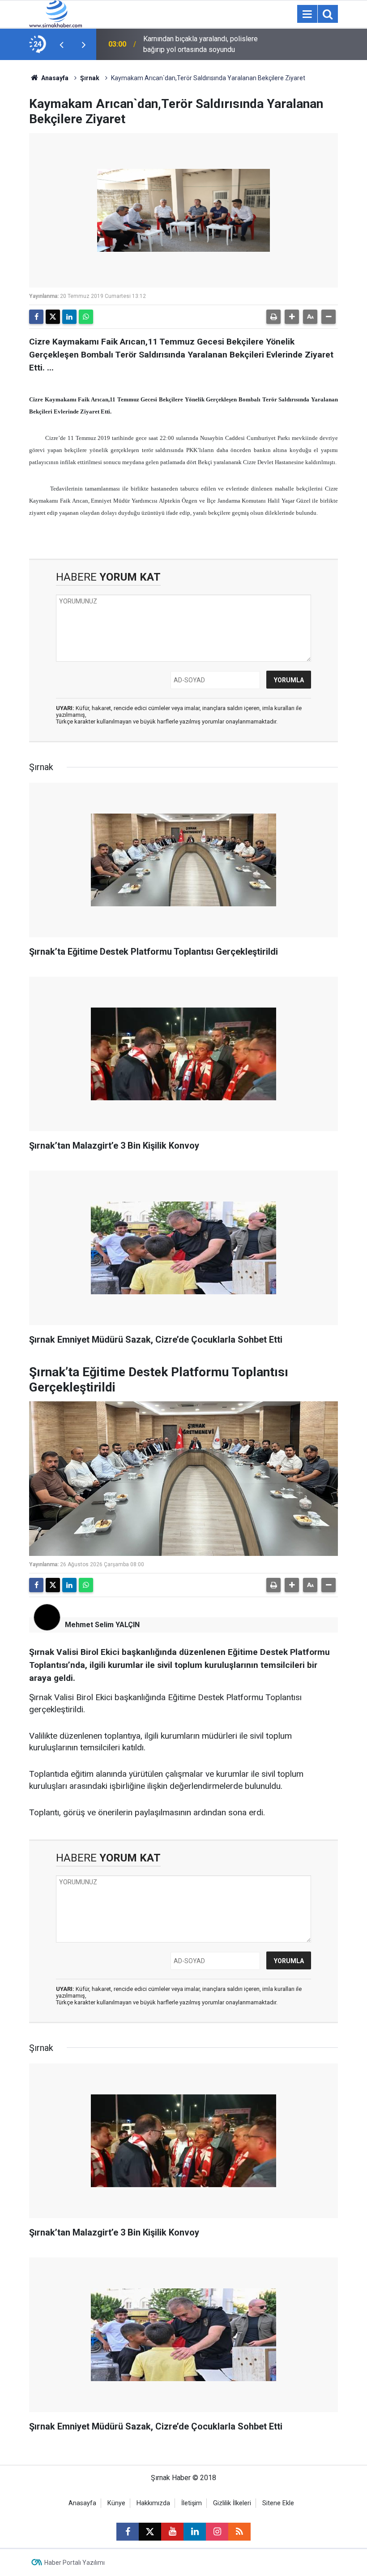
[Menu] (307, 14)
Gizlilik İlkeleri (232, 2503)
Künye (116, 2503)
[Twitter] (53, 317)
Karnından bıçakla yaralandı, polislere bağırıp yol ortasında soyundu (201, 44)
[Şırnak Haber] (55, 13)
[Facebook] (36, 317)
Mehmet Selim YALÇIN (102, 1625)
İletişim (192, 2503)
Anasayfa (54, 78)
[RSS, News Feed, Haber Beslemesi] (239, 2532)
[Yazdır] (273, 317)
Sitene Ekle (278, 2503)
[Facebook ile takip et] (128, 2532)
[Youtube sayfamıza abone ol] (172, 2532)
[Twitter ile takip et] (150, 2532)
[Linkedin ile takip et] (195, 2532)
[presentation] (61, 44)
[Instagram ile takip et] (217, 2532)
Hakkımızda (153, 2503)
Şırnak (90, 78)
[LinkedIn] (69, 317)
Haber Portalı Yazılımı (75, 2563)
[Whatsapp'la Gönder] (86, 317)
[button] (292, 317)
